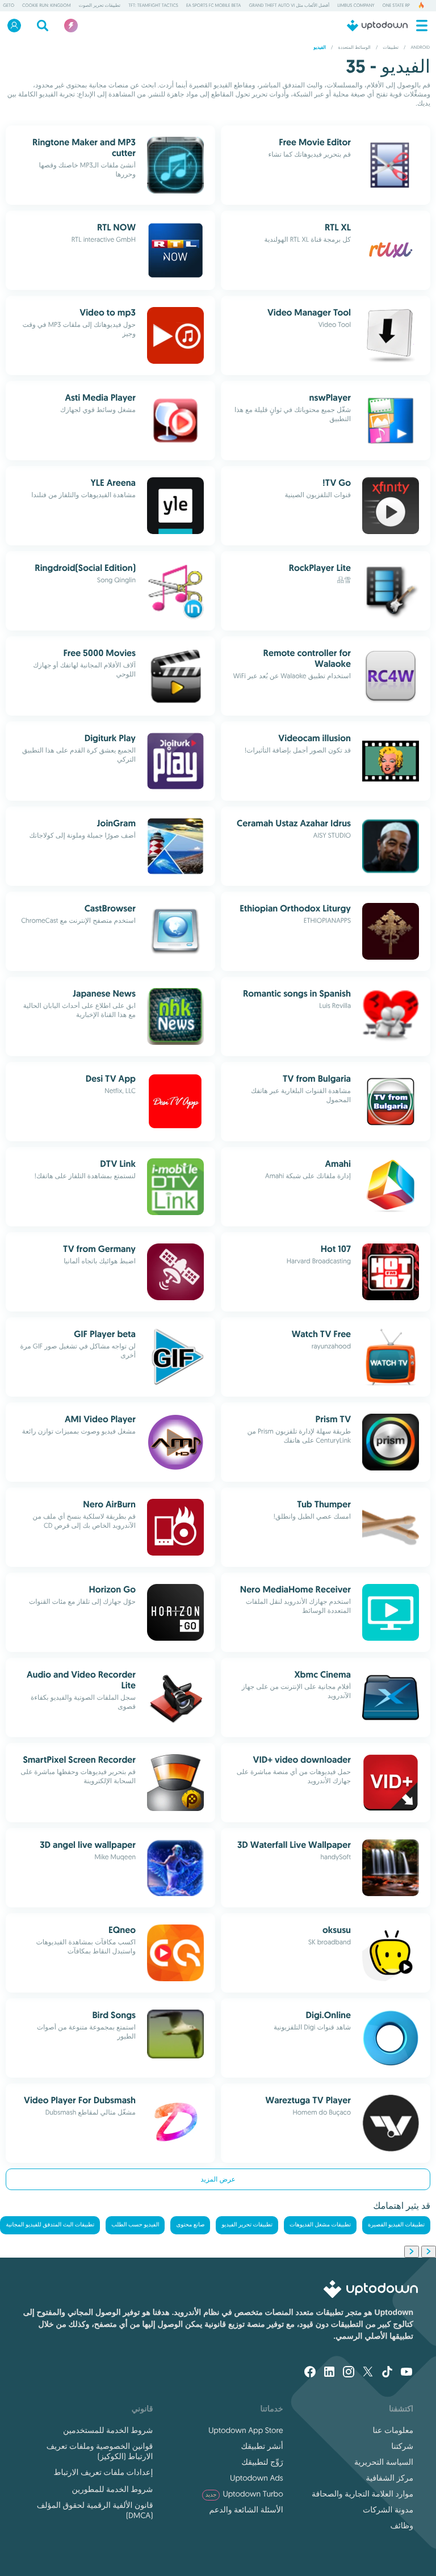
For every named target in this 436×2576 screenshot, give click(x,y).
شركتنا (402, 2446)
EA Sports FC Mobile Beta (213, 6)
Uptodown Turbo (244, 2494)
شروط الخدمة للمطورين (112, 2489)
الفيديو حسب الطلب (135, 2225)
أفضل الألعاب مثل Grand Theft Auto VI (289, 6)
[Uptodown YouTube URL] (406, 2373)
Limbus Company (356, 6)
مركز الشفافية (389, 2478)
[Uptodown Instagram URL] (349, 2373)
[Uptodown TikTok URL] (387, 2373)
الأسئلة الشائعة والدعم (246, 2510)
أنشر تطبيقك (262, 2446)
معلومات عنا (393, 2430)
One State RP (396, 6)
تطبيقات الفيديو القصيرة (396, 2225)
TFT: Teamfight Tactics (153, 6)
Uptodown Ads (256, 2478)
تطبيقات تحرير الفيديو (247, 2225)
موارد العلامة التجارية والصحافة (362, 2494)
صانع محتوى (190, 2225)
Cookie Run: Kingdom (47, 6)
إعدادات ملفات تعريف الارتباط (103, 2472)
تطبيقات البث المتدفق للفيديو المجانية (50, 2225)
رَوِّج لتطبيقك (262, 2462)
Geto (9, 6)
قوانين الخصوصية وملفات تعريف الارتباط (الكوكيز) (100, 2451)
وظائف (402, 2525)
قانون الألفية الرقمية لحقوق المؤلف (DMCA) (95, 2510)
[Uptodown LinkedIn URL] (329, 2373)
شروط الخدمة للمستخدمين (108, 2430)
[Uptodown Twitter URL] (368, 2373)
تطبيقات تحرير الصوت (100, 6)
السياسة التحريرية (384, 2462)
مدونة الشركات (388, 2510)
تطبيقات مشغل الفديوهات (320, 2225)
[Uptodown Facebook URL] (310, 2373)
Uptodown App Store (246, 2430)
